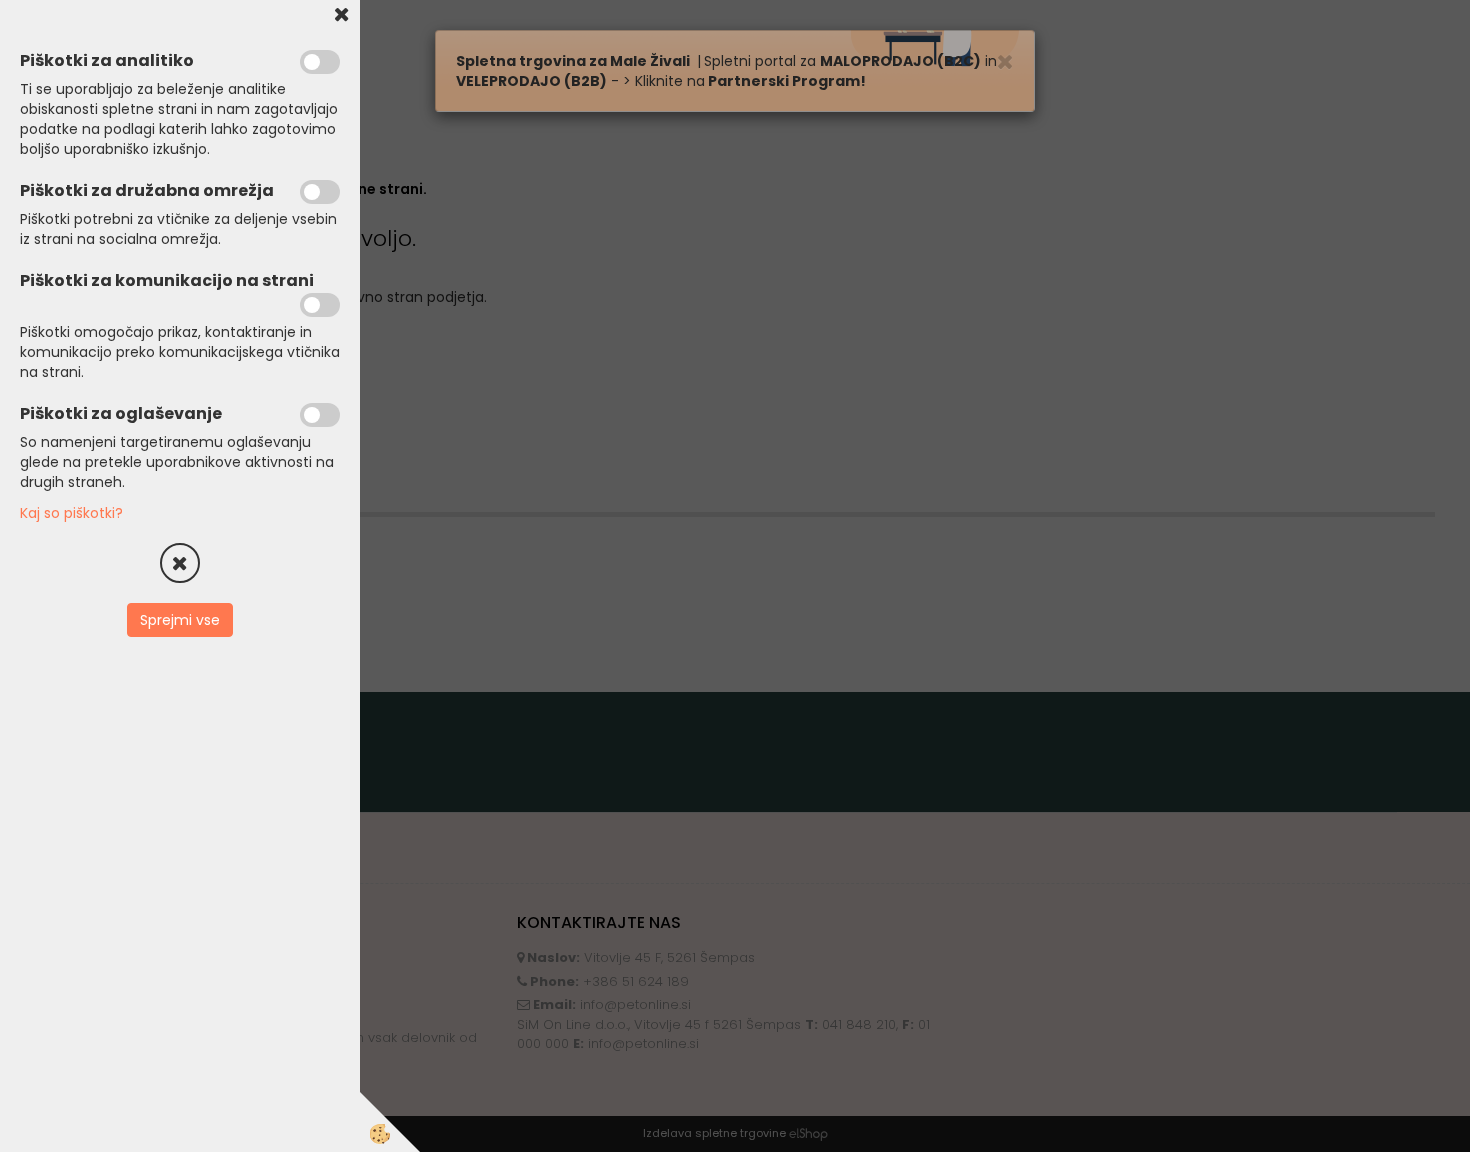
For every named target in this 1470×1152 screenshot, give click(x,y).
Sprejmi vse (180, 620)
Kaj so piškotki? (71, 513)
